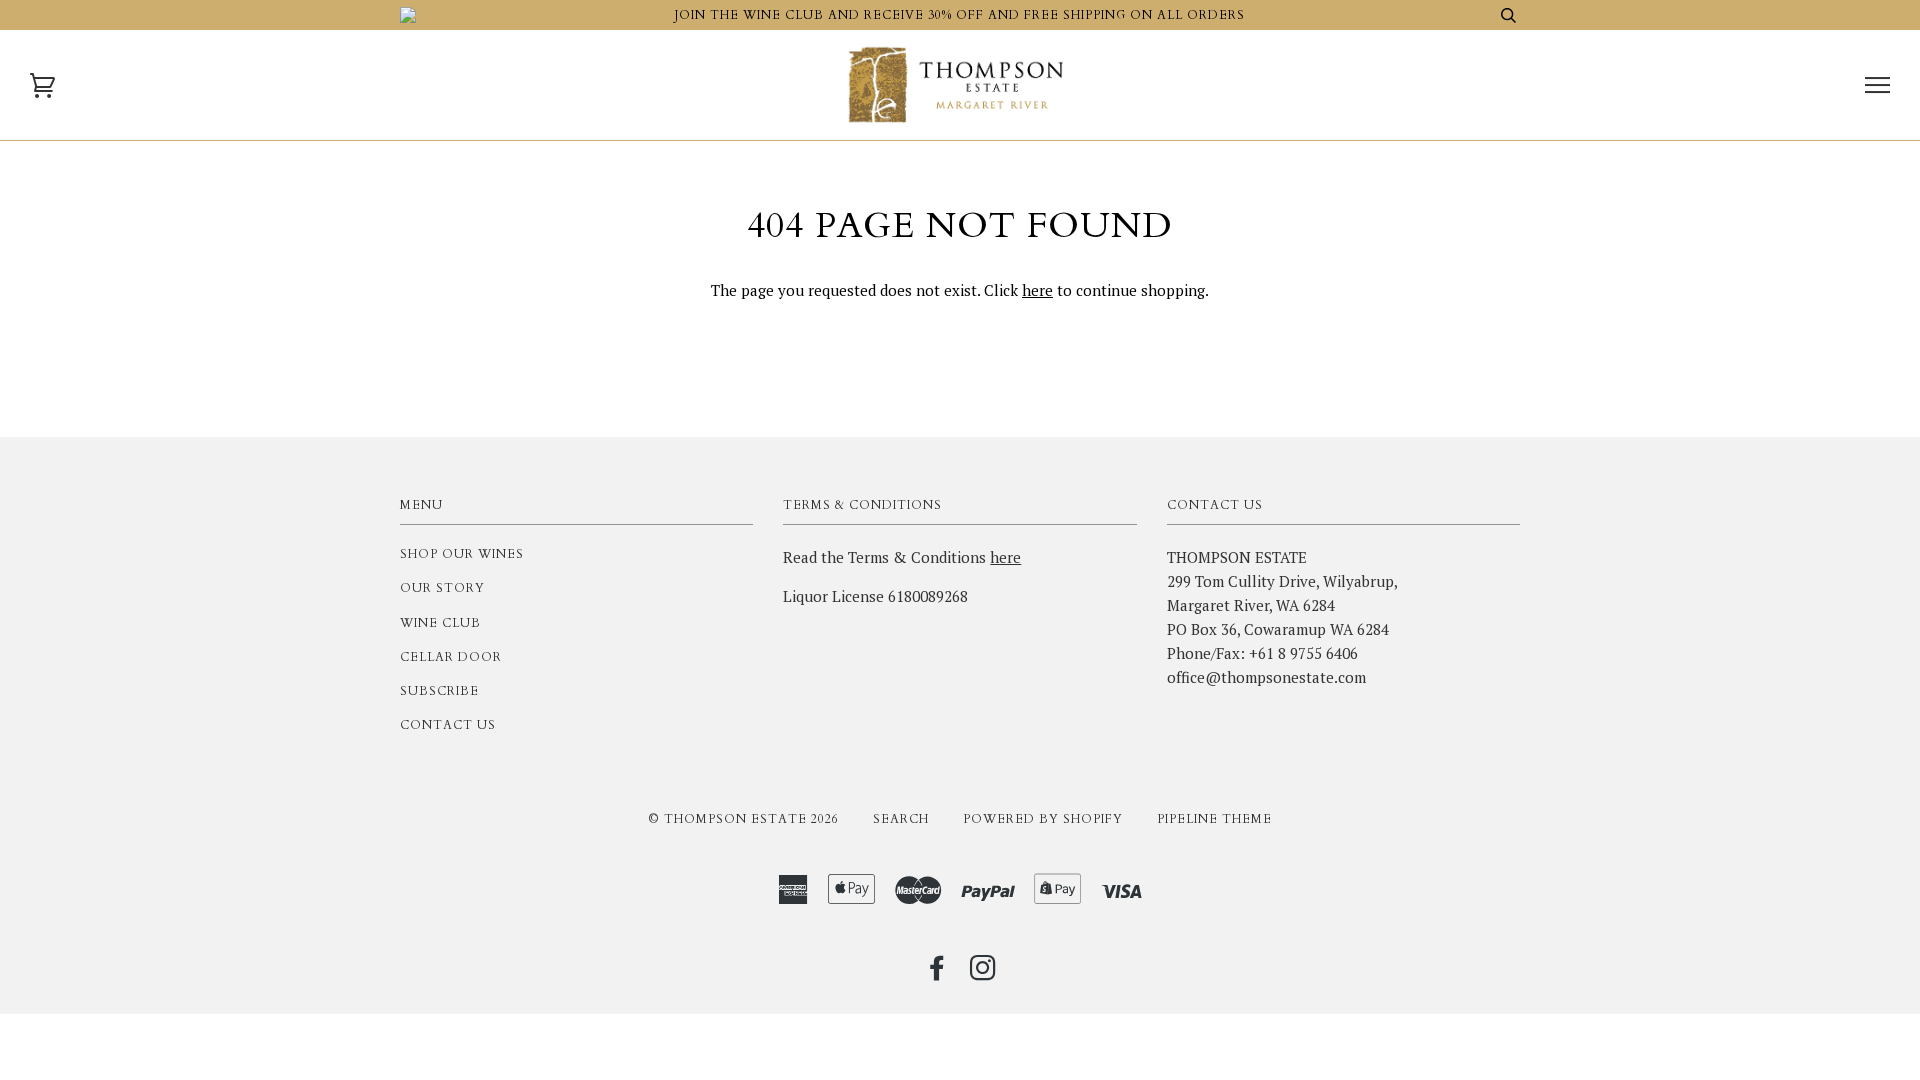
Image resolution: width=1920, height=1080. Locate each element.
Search (901, 819)
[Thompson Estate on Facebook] (937, 974)
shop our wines (462, 554)
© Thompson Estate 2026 (743, 819)
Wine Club (440, 623)
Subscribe (439, 691)
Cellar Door (451, 657)
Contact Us (448, 725)
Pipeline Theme (1214, 819)
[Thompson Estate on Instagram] (983, 974)
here (1037, 290)
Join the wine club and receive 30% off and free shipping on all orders (960, 15)
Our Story (442, 588)
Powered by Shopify (1043, 819)
